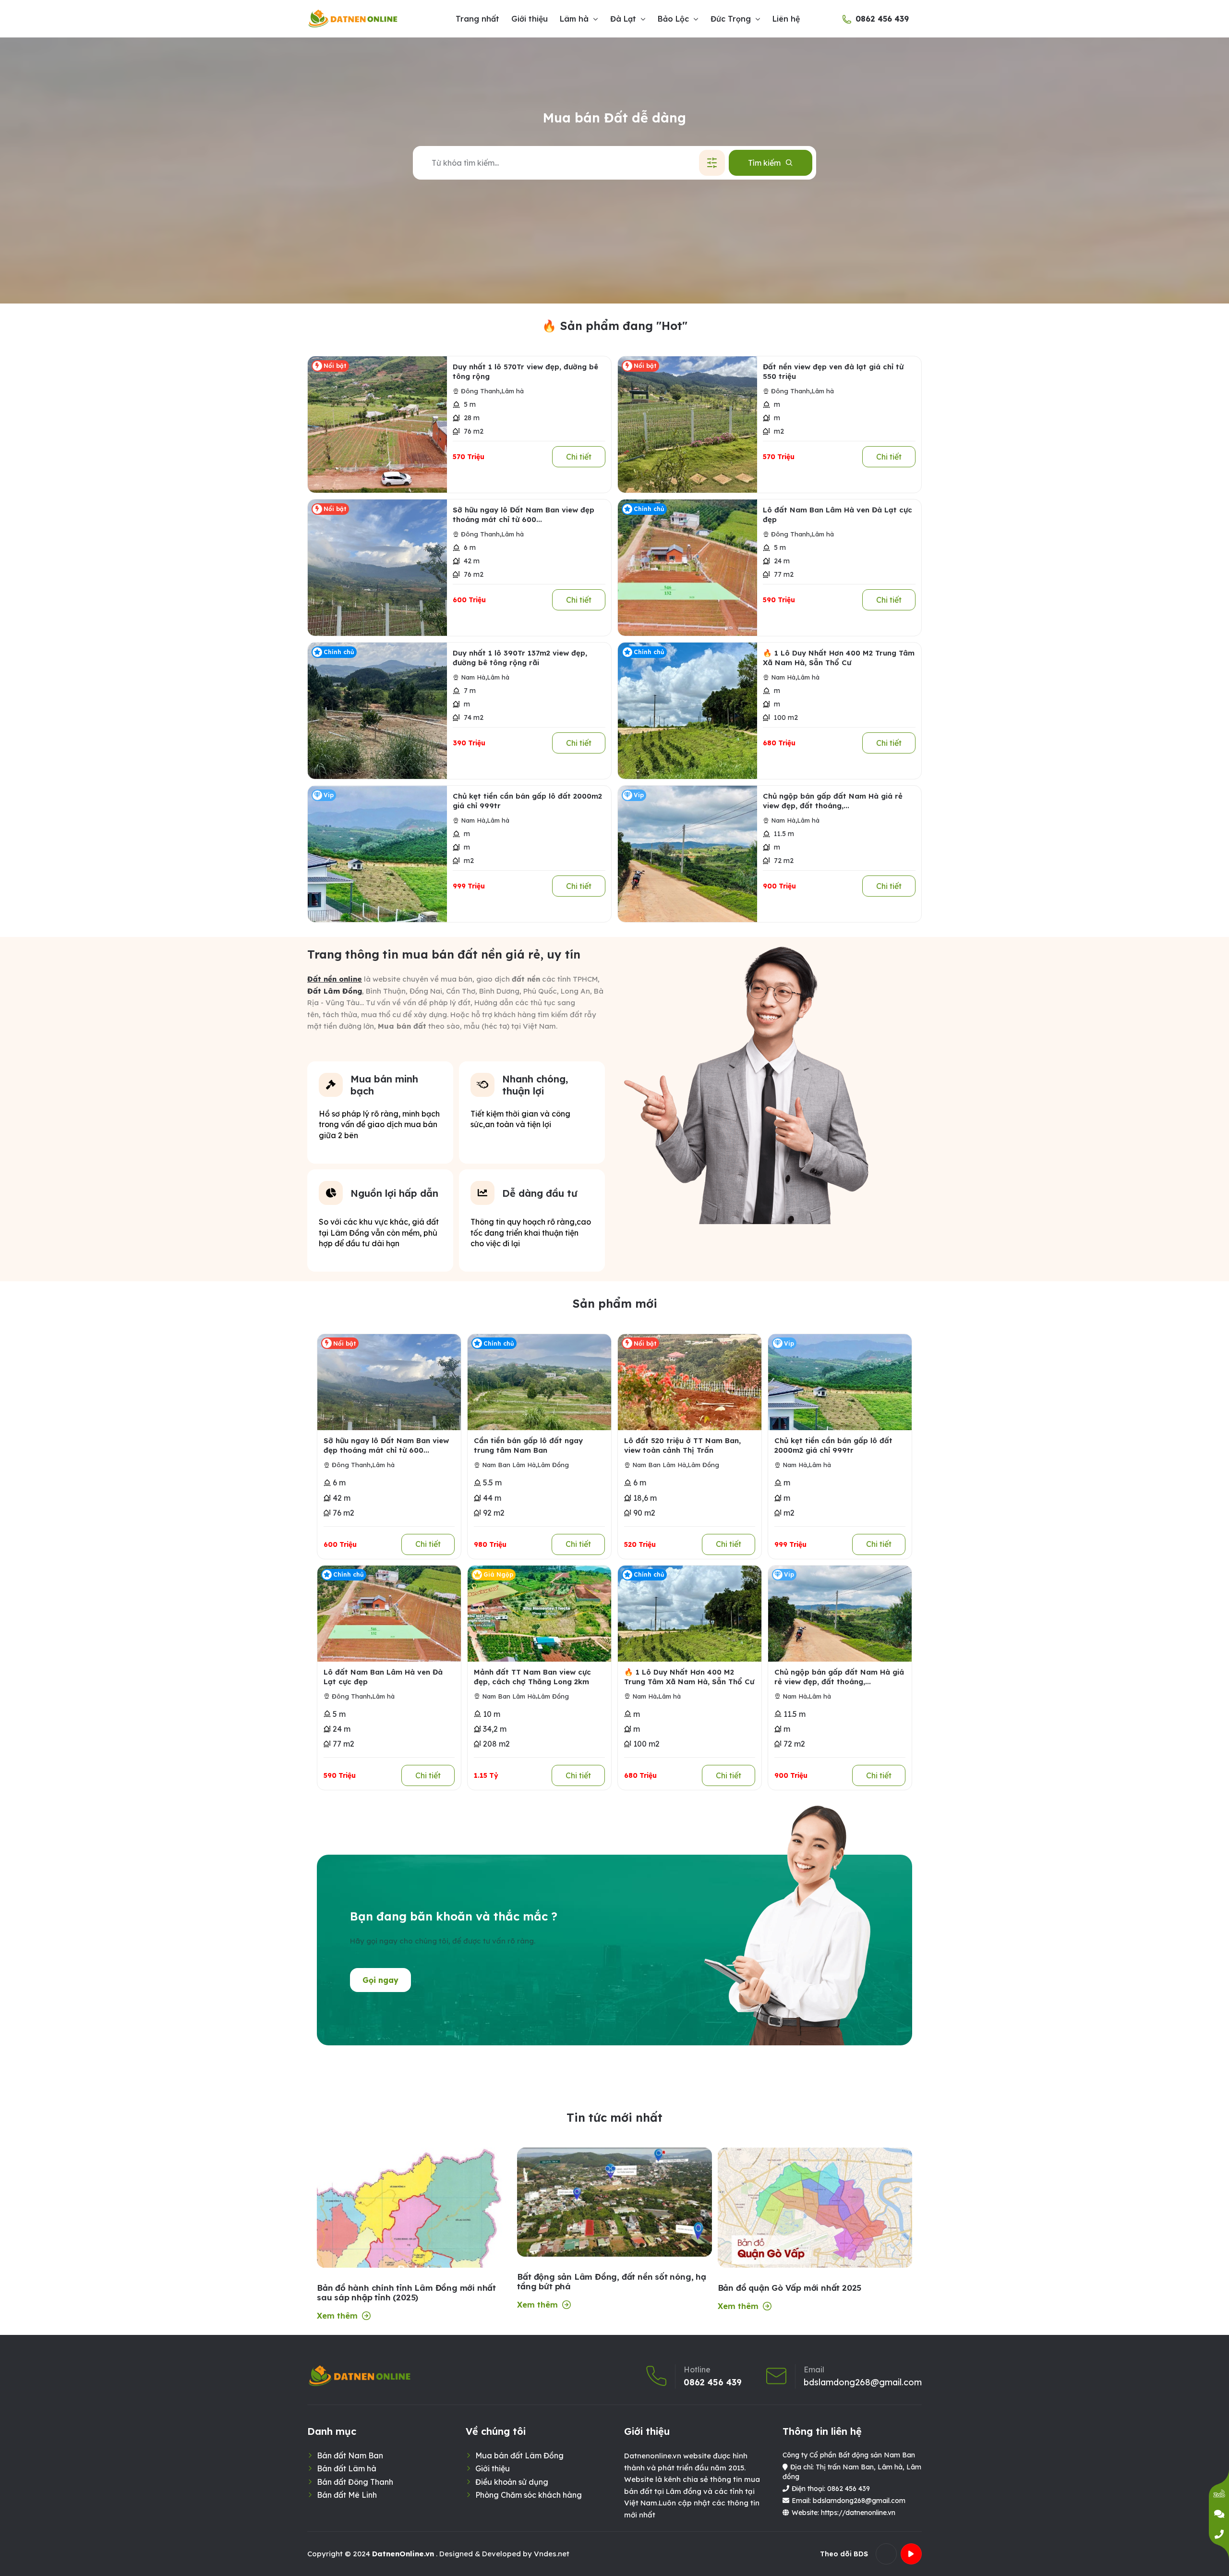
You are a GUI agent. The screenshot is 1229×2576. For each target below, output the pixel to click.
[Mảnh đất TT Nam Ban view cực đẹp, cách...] (539, 1614)
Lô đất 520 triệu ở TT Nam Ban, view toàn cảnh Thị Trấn (682, 1445)
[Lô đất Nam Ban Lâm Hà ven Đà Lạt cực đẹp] (687, 568)
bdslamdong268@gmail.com (863, 2382)
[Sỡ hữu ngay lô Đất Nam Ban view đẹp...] (377, 568)
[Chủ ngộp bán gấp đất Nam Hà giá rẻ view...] (687, 854)
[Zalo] (1219, 2494)
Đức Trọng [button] (731, 19)
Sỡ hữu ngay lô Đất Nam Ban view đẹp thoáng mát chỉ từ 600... (524, 515)
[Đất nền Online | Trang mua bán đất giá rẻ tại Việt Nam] (353, 19)
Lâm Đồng (553, 1465)
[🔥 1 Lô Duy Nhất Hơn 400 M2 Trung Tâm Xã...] (687, 711)
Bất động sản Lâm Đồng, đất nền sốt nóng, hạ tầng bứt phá (611, 2282)
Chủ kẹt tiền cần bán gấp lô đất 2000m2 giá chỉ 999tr (527, 801)
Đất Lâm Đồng (335, 991)
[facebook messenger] (1219, 2514)
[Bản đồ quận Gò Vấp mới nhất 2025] (815, 2214)
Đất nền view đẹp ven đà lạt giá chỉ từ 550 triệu (833, 371)
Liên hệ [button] (786, 19)
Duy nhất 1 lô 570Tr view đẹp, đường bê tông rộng (525, 371)
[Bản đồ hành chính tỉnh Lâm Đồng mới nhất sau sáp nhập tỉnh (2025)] (414, 2255)
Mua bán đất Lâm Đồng (519, 2455)
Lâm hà (512, 391)
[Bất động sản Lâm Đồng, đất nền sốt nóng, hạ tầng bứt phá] (614, 2202)
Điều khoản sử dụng (512, 2482)
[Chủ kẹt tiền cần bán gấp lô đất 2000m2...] (377, 854)
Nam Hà (473, 677)
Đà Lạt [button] (623, 19)
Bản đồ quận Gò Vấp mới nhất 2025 (790, 2288)
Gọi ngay (380, 1980)
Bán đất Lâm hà (347, 2468)
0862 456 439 (882, 19)
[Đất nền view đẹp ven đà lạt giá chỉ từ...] (687, 425)
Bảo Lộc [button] (673, 19)
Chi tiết (579, 457)
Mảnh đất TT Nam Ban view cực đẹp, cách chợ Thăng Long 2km (532, 1677)
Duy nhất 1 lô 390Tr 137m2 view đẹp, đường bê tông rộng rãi (520, 658)
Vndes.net (552, 2554)
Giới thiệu (493, 2468)
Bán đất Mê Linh (347, 2495)
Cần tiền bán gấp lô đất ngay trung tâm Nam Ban (528, 1445)
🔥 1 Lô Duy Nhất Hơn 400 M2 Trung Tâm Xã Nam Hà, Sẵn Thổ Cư (839, 658)
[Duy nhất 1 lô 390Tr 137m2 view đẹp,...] (377, 711)
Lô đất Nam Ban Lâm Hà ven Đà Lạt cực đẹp (837, 515)
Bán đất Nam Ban (350, 2455)
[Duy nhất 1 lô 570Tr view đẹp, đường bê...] (377, 425)
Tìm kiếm (764, 163)
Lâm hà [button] (574, 19)
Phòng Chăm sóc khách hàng (529, 2495)
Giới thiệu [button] (530, 19)
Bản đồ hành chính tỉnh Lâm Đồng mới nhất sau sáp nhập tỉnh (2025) (406, 2293)
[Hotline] (1219, 2534)
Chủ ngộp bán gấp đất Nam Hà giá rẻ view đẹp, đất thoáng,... (833, 801)
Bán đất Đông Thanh (355, 2482)
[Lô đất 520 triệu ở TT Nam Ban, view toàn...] (690, 1382)
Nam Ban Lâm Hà (509, 1465)
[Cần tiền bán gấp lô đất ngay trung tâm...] (539, 1382)
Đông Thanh (480, 391)
